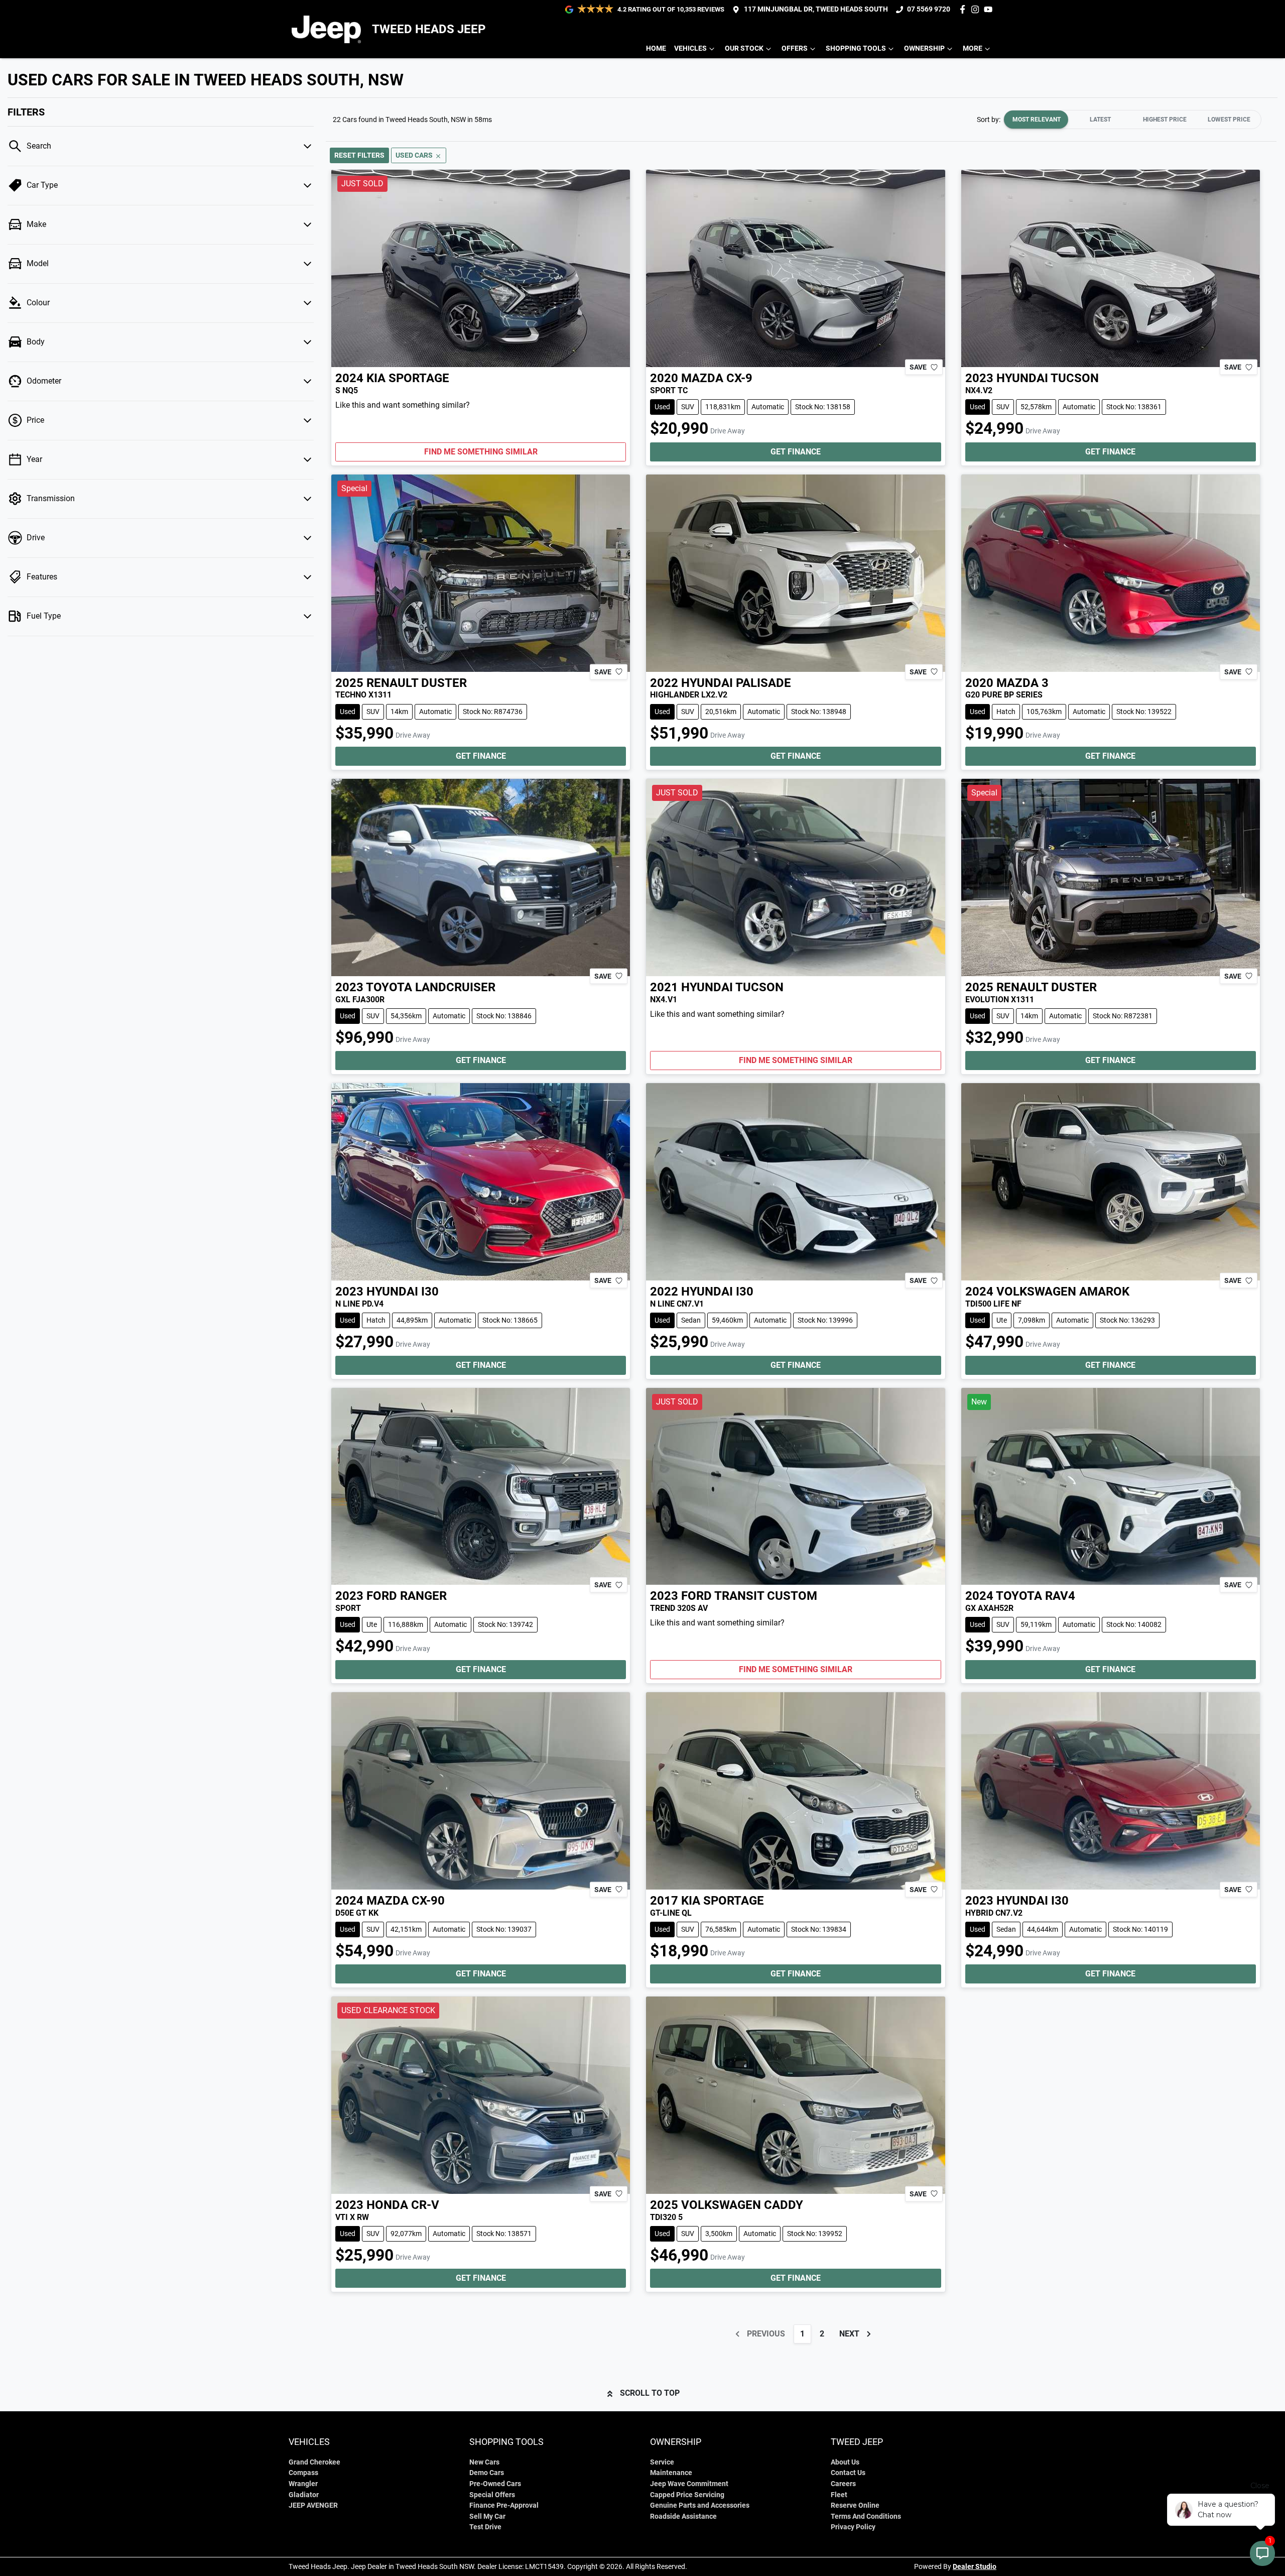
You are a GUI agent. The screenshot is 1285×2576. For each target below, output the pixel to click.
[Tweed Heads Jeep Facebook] (965, 9)
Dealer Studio (975, 2566)
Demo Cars (487, 2473)
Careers (843, 2484)
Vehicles (690, 48)
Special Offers (492, 2495)
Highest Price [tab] (1165, 120)
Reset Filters (359, 155)
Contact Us (848, 2473)
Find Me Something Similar (481, 452)
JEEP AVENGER (313, 2505)
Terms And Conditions (866, 2516)
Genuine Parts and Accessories (700, 2505)
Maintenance (671, 2473)
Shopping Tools (856, 48)
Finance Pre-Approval (504, 2505)
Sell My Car (487, 2516)
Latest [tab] (1100, 120)
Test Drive (485, 2527)
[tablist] (1132, 120)
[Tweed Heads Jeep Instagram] (977, 9)
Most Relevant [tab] (1037, 120)
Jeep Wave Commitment (689, 2484)
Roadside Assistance (683, 2516)
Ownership (924, 48)
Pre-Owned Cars (495, 2484)
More (973, 48)
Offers (795, 48)
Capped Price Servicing (687, 2495)
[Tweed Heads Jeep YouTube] (990, 9)
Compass (303, 2473)
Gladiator (304, 2495)
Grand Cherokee (314, 2462)
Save (918, 367)
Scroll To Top (650, 2393)
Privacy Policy (853, 2527)
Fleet (839, 2495)
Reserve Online (855, 2505)
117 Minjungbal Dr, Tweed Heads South (816, 9)
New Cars (484, 2462)
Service (662, 2462)
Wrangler (303, 2484)
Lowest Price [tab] (1229, 120)
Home (656, 48)
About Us (845, 2462)
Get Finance (796, 452)
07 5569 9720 (929, 9)
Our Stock (744, 48)
